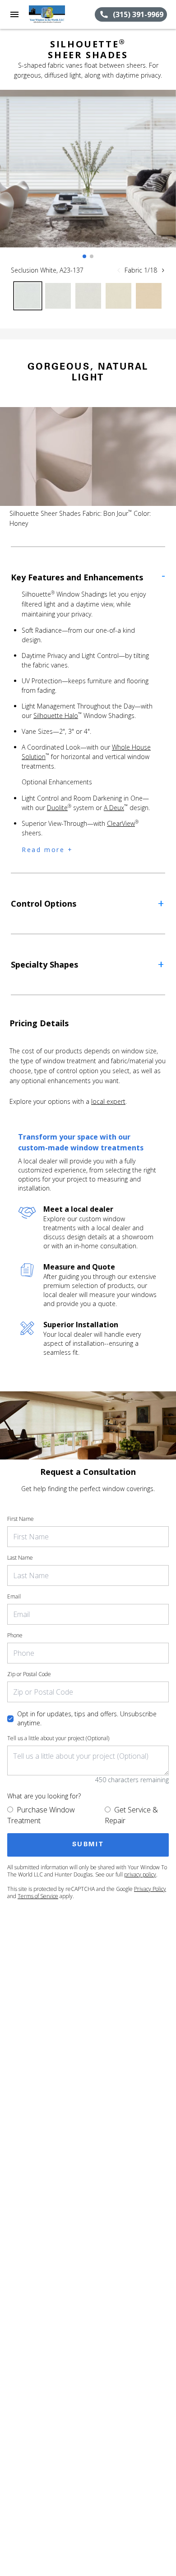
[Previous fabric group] (119, 270)
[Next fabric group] (163, 270)
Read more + (47, 850)
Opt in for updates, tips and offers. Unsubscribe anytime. (87, 1718)
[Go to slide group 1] (84, 256)
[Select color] (28, 296)
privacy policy (140, 1874)
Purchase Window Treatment (41, 1815)
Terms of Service (38, 1896)
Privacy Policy (150, 1889)
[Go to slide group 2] (92, 256)
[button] (14, 14)
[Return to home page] (56, 14)
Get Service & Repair (131, 1815)
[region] (88, 178)
